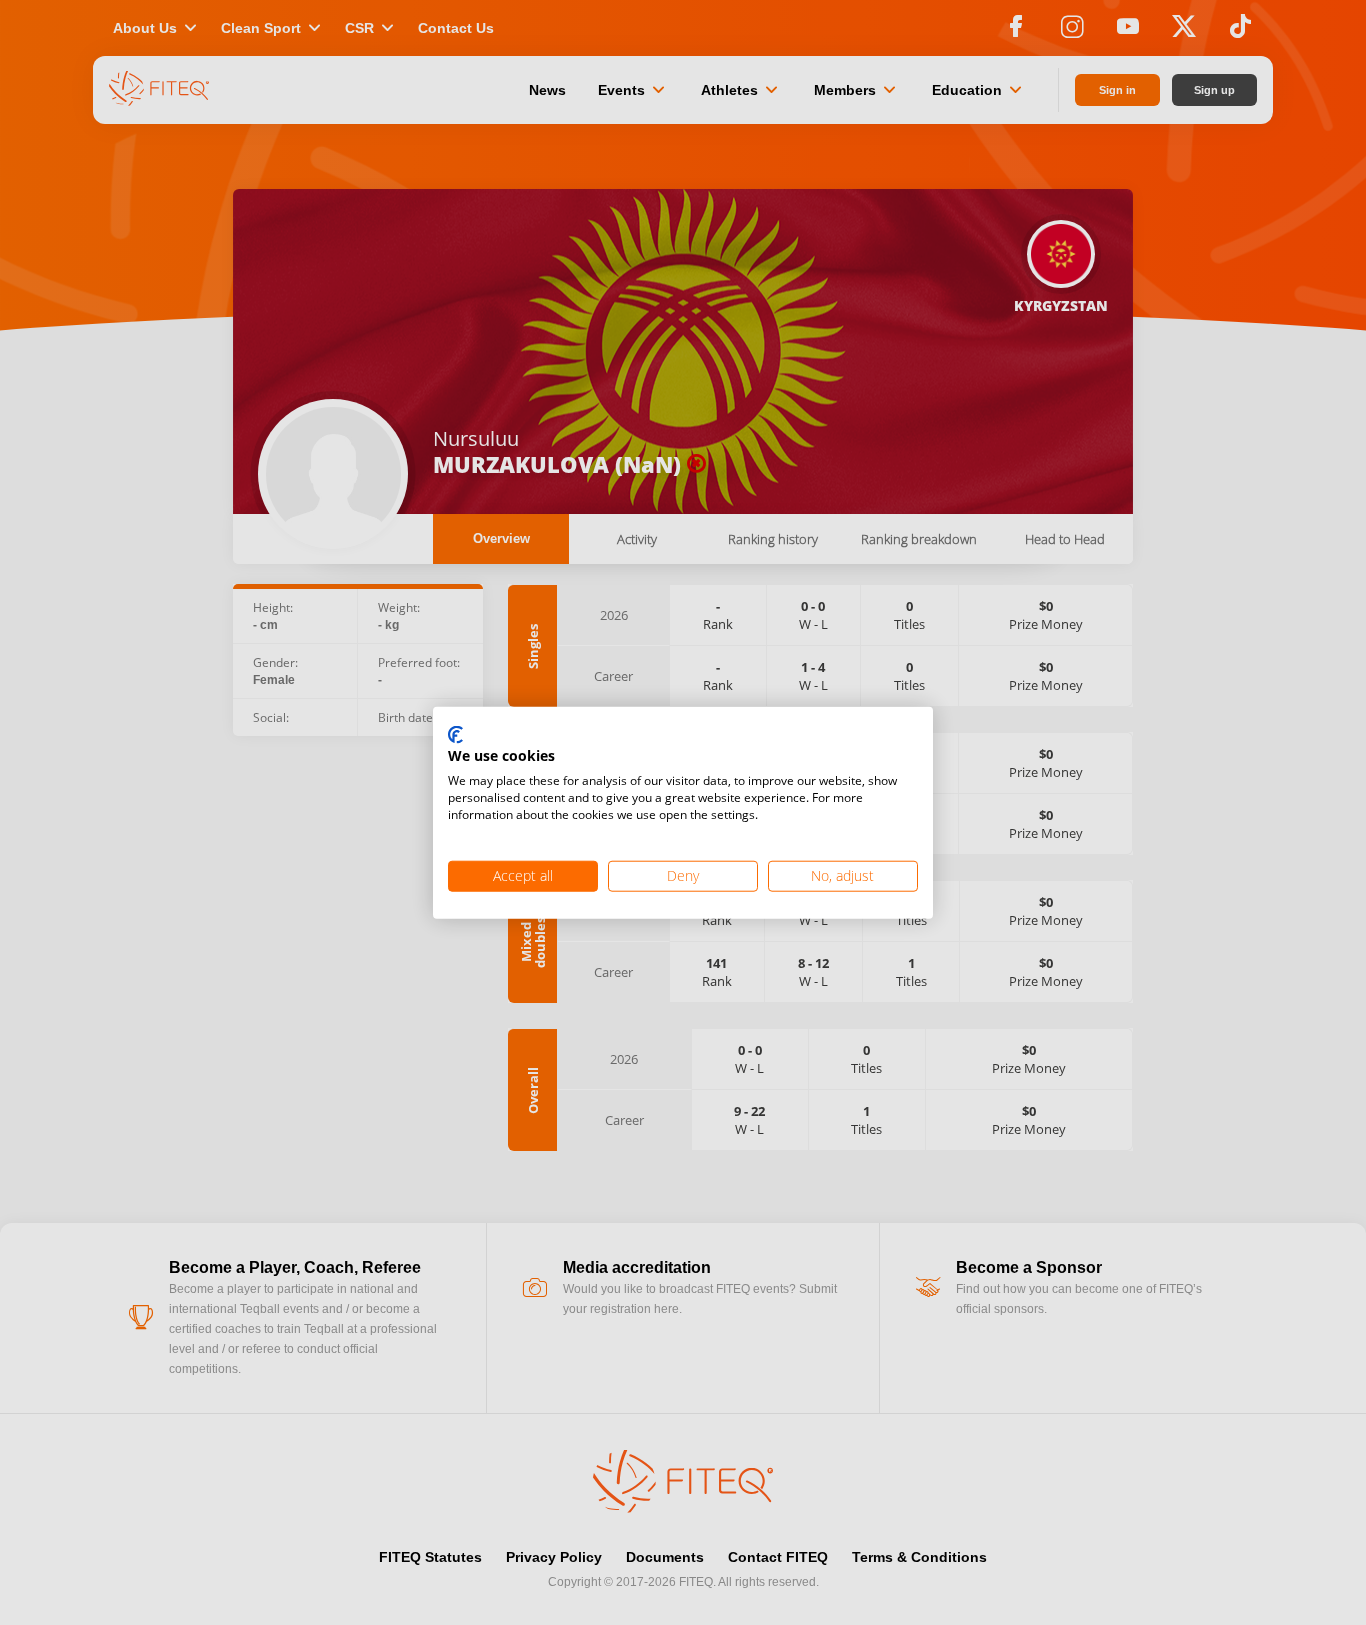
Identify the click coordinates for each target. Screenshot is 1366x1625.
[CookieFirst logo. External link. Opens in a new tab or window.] (455, 735)
